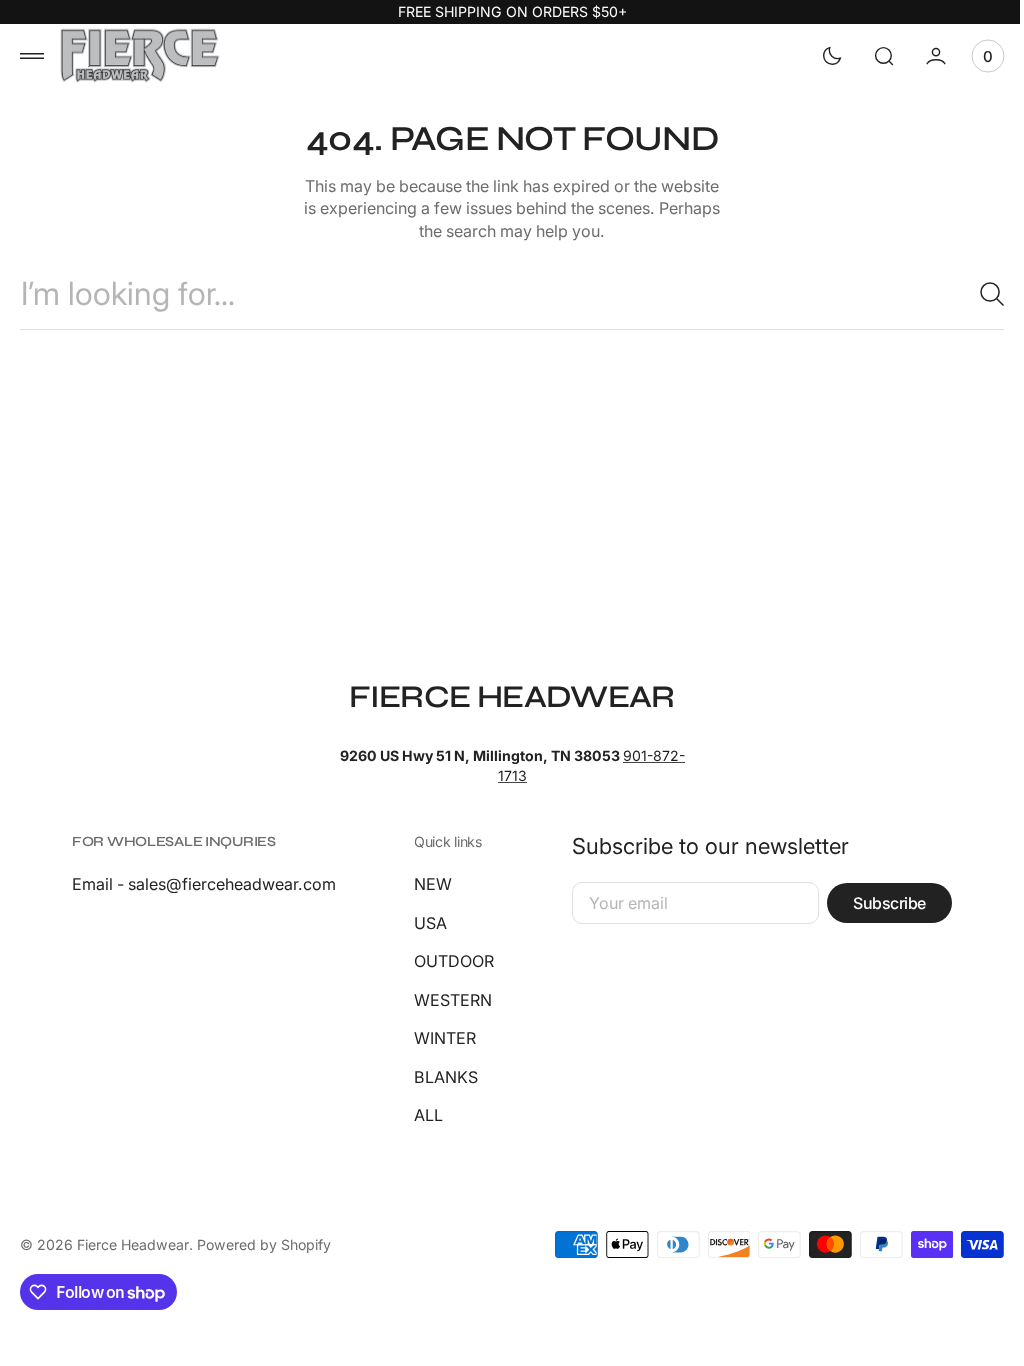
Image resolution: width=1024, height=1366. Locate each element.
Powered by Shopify (264, 1244)
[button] (32, 56)
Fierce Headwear (133, 1244)
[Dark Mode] (817, 56)
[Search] (969, 294)
